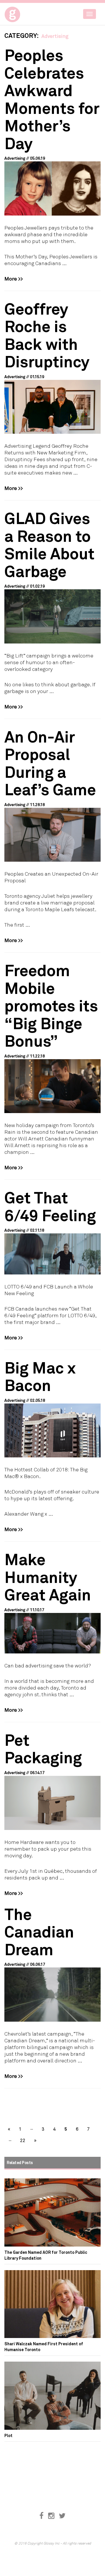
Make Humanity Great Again (48, 1577)
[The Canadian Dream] (52, 1995)
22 (23, 2140)
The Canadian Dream (39, 1931)
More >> (14, 278)
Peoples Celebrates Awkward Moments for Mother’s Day (52, 99)
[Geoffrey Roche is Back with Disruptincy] (52, 407)
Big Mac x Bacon (40, 1376)
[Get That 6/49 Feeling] (52, 1254)
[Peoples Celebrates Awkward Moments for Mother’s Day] (52, 188)
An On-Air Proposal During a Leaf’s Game (50, 763)
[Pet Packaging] (52, 1803)
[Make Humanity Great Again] (52, 1633)
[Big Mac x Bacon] (52, 1431)
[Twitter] (62, 2516)
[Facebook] (41, 2516)
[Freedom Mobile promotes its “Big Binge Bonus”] (52, 1086)
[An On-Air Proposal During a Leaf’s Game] (52, 835)
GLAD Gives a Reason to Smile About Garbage (49, 544)
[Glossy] (23, 13)
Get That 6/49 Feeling (50, 1206)
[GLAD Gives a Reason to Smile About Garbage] (52, 616)
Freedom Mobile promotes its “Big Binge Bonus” (51, 1005)
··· (32, 2129)
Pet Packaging (43, 1748)
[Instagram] (51, 2516)
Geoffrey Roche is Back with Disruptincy (47, 335)
